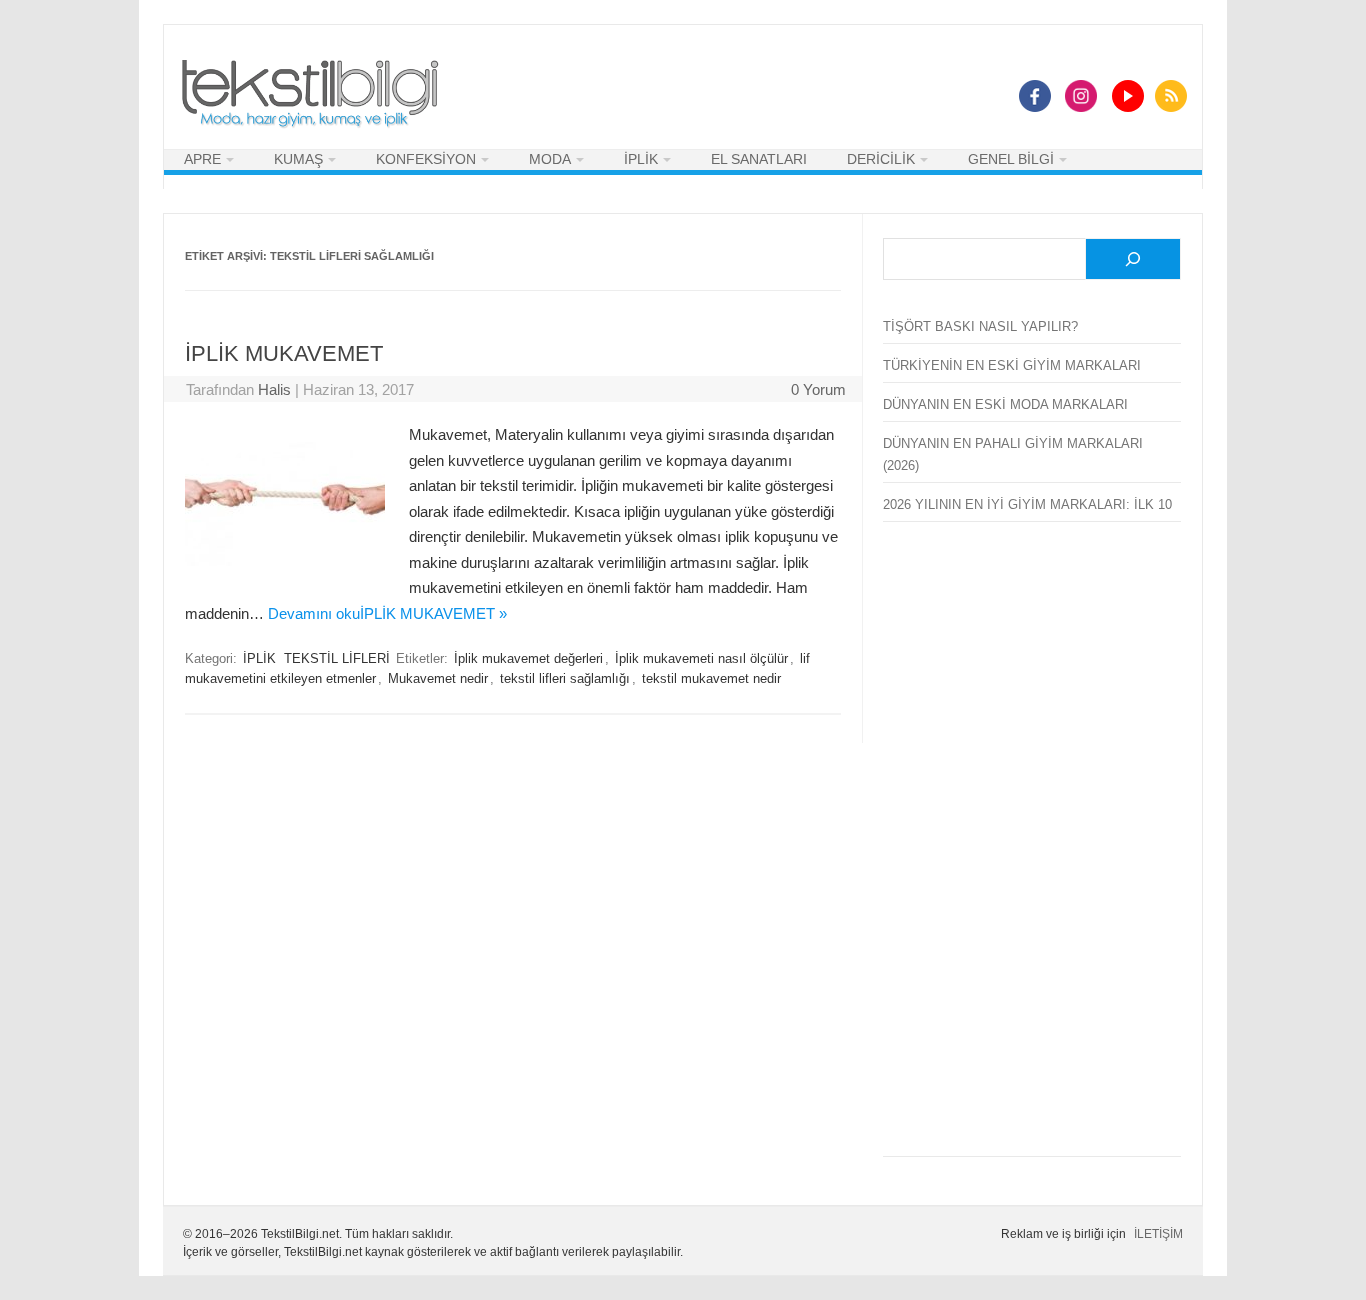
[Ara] (1133, 259)
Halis (274, 389)
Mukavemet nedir (438, 679)
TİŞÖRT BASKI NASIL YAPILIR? (980, 326)
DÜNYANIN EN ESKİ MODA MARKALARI (1005, 404)
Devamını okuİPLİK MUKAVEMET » (387, 613)
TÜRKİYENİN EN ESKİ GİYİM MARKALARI (1012, 365)
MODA (550, 159)
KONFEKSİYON (426, 159)
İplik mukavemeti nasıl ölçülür (701, 659)
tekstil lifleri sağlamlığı (565, 679)
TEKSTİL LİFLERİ (337, 659)
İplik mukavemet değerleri (528, 659)
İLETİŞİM (1158, 1234)
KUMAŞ (298, 159)
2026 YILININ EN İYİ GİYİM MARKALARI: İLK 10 (1027, 504)
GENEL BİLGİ (1011, 159)
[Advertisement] (1032, 851)
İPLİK (641, 159)
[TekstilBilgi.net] (310, 95)
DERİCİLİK (881, 159)
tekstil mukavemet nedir (711, 679)
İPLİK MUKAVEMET (284, 353)
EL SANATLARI (759, 159)
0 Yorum (818, 389)
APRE (202, 159)
